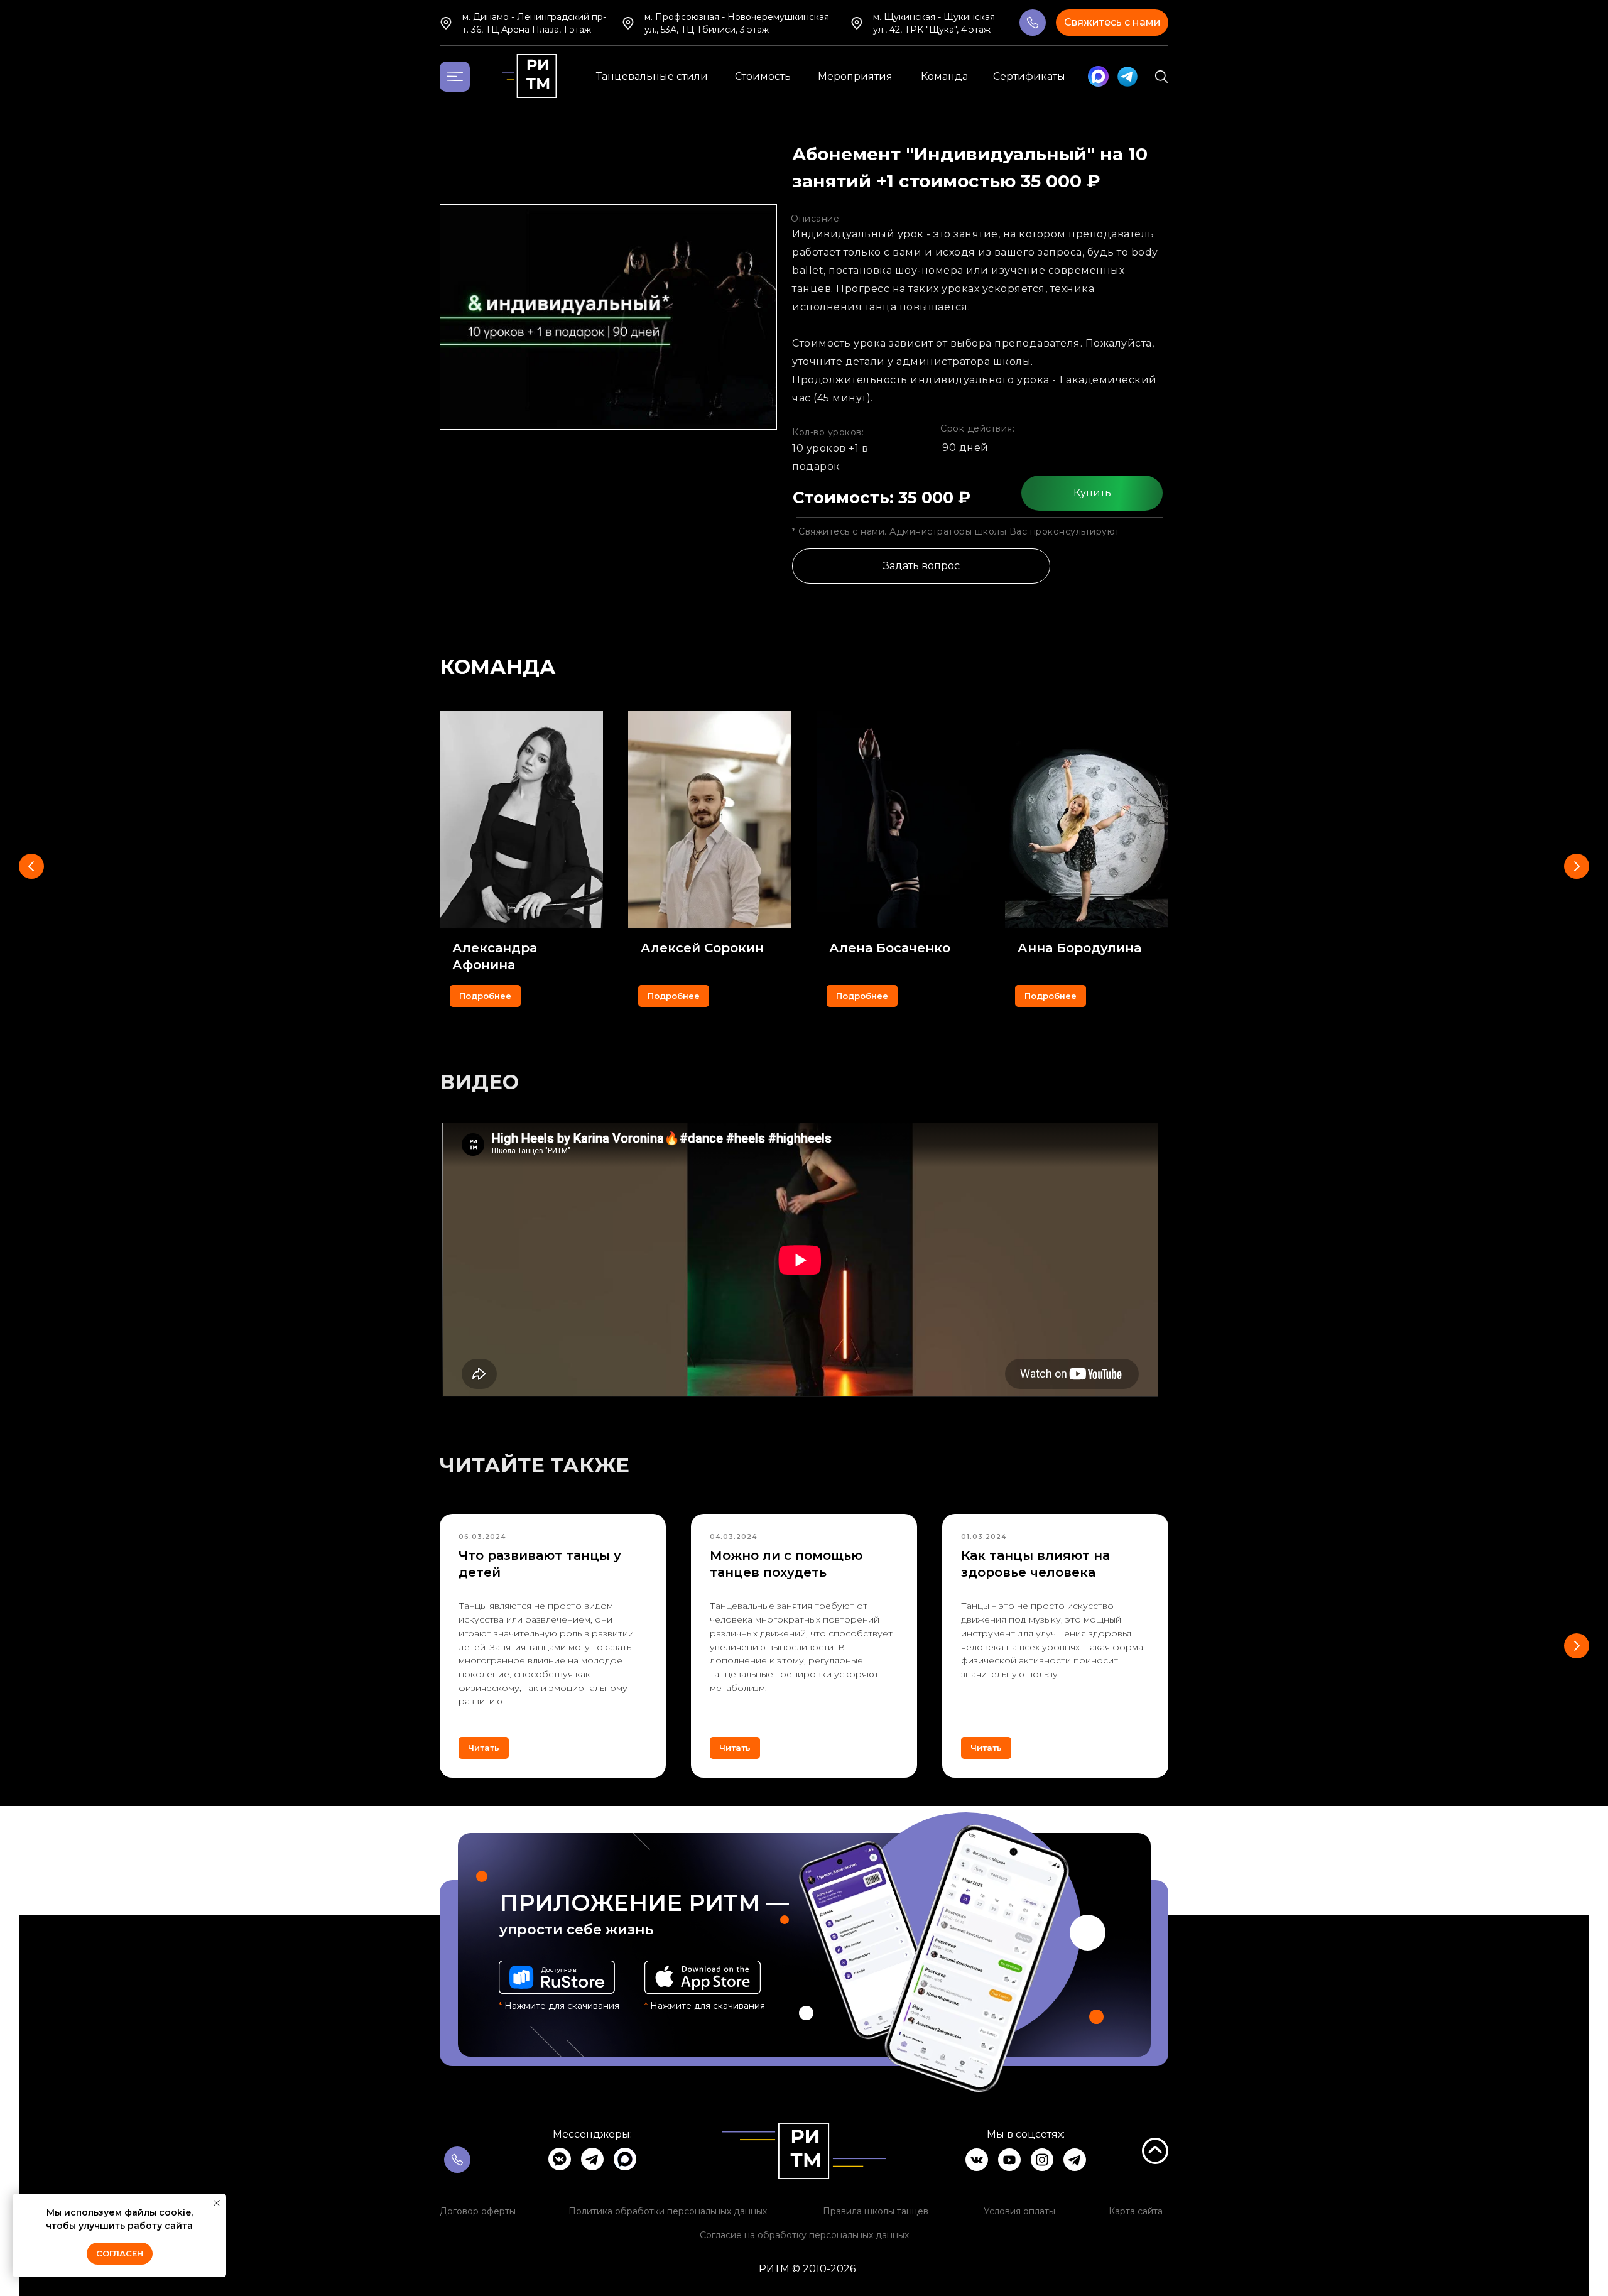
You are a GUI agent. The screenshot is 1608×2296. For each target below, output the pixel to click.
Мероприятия (855, 76)
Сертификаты (1029, 76)
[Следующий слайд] (1577, 866)
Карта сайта (1136, 2211)
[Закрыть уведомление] (217, 2203)
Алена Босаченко (890, 948)
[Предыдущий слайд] (31, 866)
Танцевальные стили (652, 76)
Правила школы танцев (876, 2211)
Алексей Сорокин (702, 948)
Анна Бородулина (1079, 948)
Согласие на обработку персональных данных (804, 2235)
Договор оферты (478, 2211)
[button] (1112, 23)
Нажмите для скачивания (705, 2006)
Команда (944, 76)
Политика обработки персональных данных (668, 2211)
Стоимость (763, 76)
